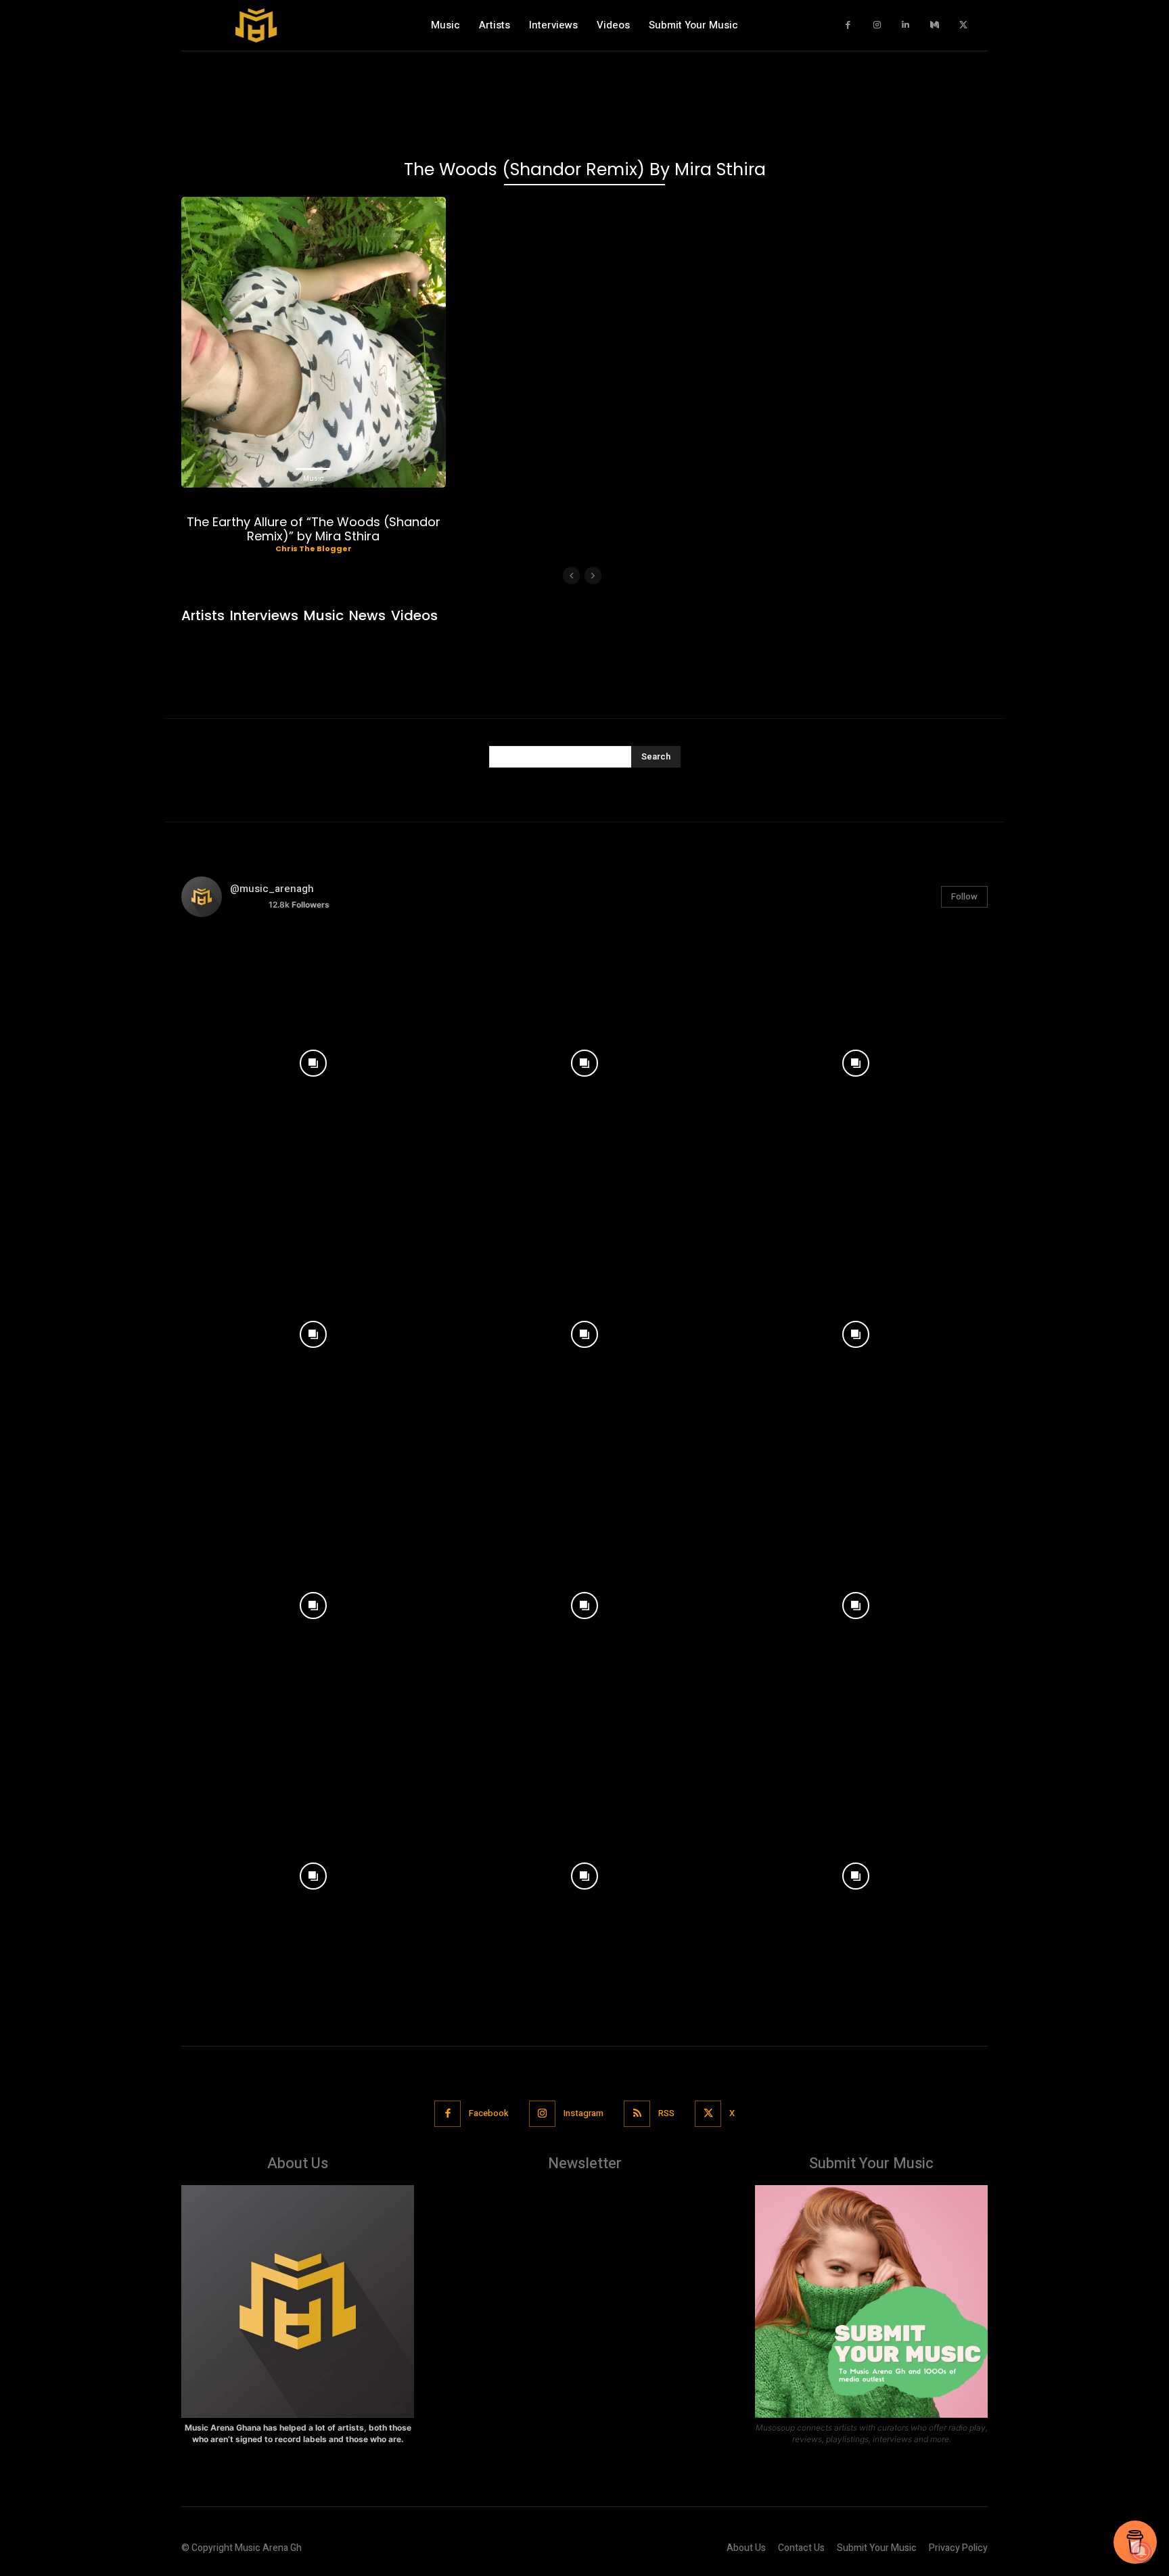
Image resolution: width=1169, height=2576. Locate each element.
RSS (666, 2113)
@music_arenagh (272, 889)
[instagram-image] (314, 1060)
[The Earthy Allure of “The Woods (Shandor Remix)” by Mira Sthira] (314, 342)
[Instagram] (877, 25)
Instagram (583, 2113)
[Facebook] (849, 25)
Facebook (489, 2113)
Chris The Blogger (314, 548)
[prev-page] (571, 576)
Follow (964, 896)
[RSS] (637, 2114)
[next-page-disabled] (593, 576)
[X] (964, 25)
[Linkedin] (906, 25)
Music (314, 478)
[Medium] (935, 25)
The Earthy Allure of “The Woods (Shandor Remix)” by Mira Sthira (314, 529)
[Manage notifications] (1141, 2552)
